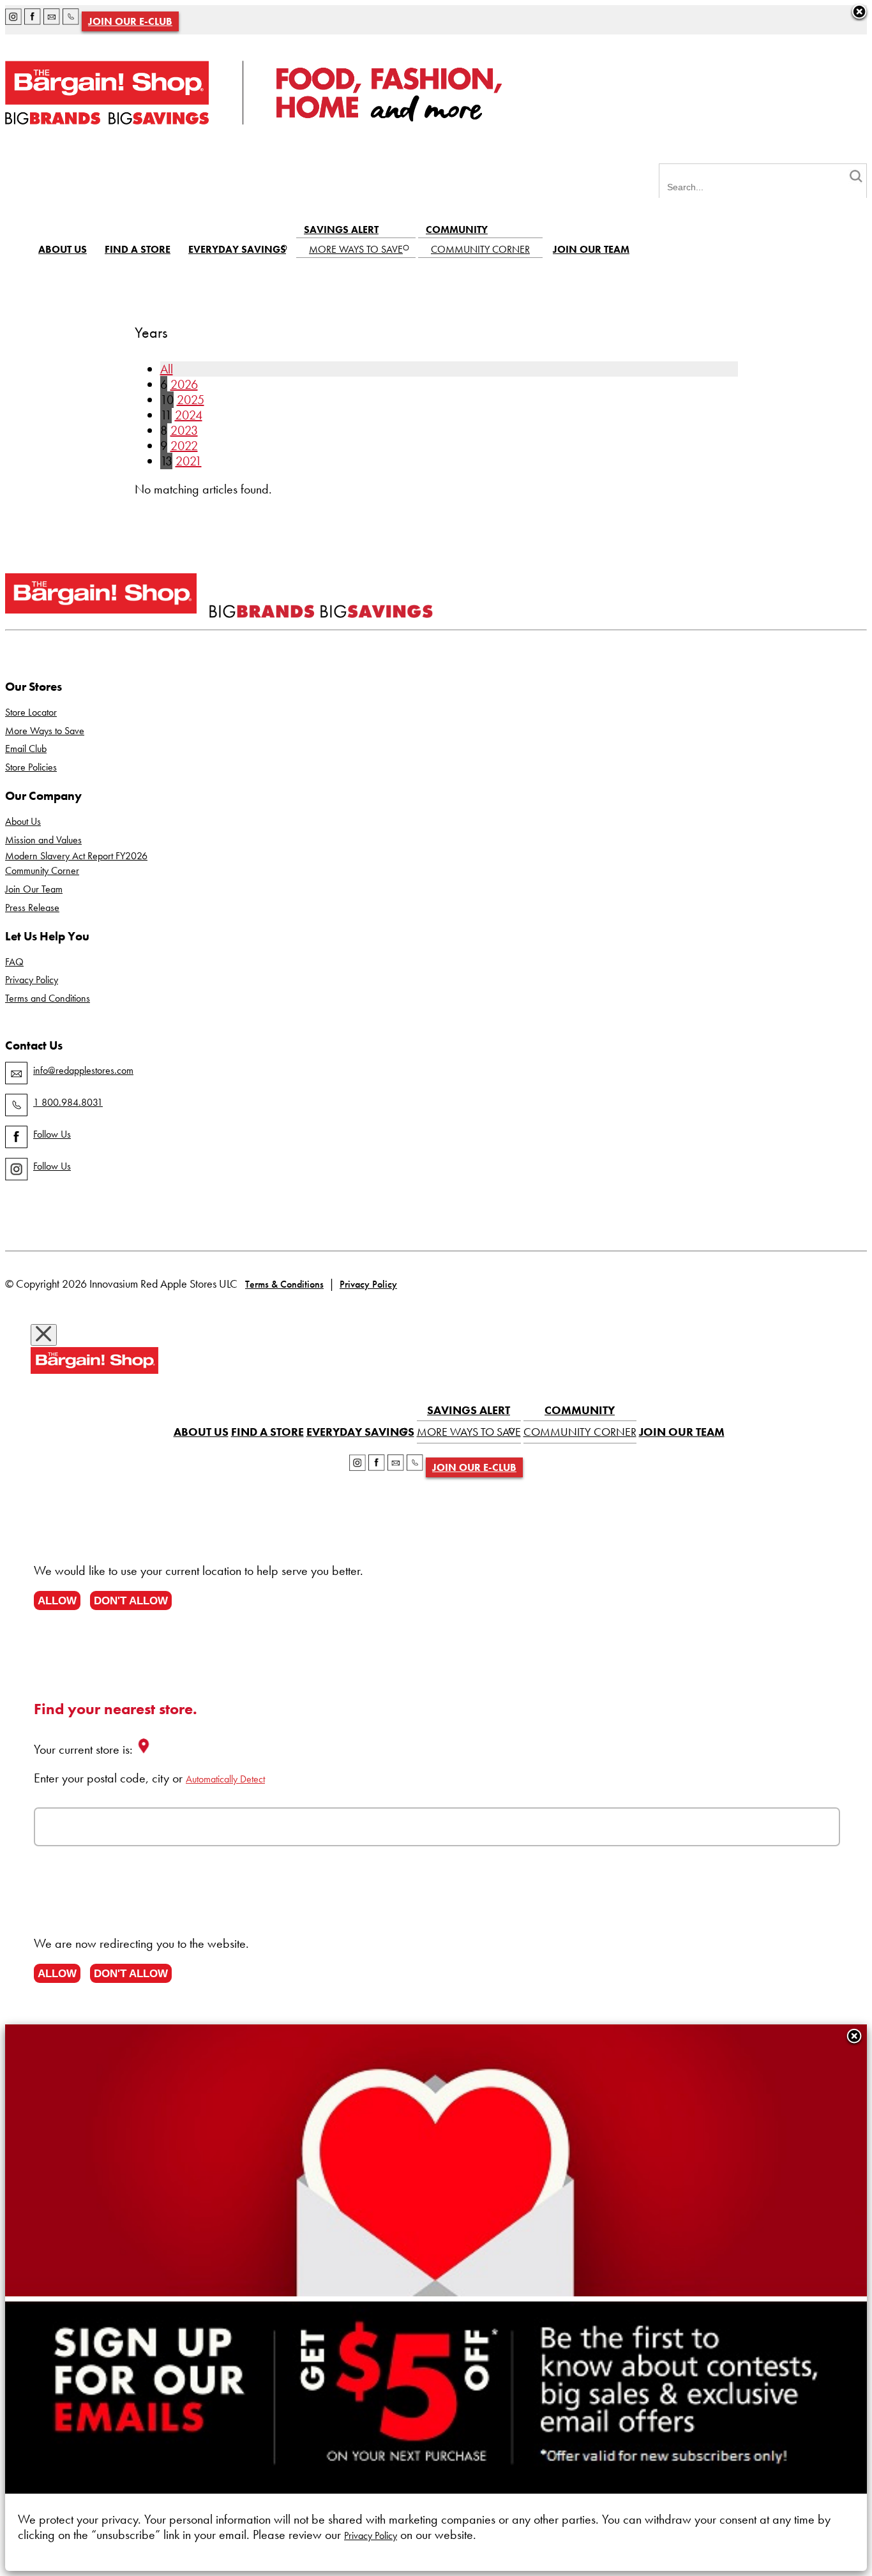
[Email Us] (52, 19)
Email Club (26, 749)
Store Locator (31, 712)
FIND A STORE (138, 249)
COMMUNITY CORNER (480, 249)
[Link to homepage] (253, 120)
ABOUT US (63, 249)
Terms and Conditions (48, 998)
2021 (189, 461)
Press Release (32, 908)
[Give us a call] (71, 19)
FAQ (14, 962)
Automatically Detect (225, 1779)
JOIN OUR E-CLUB (130, 21)
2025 (191, 400)
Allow (57, 1601)
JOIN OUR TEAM (591, 249)
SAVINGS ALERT (341, 230)
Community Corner (42, 870)
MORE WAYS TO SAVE (356, 249)
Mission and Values (43, 840)
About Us (23, 821)
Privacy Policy (32, 980)
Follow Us (52, 1134)
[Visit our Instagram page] (13, 19)
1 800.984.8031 (68, 1102)
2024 (189, 415)
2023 (184, 430)
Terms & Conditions (284, 1284)
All (167, 369)
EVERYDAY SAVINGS (237, 249)
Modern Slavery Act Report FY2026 (76, 856)
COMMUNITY (457, 230)
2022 (184, 446)
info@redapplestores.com (83, 1070)
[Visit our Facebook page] (33, 19)
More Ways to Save (45, 731)
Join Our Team (34, 889)
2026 (184, 384)
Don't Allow (131, 1601)
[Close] (854, 2037)
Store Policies (31, 767)
